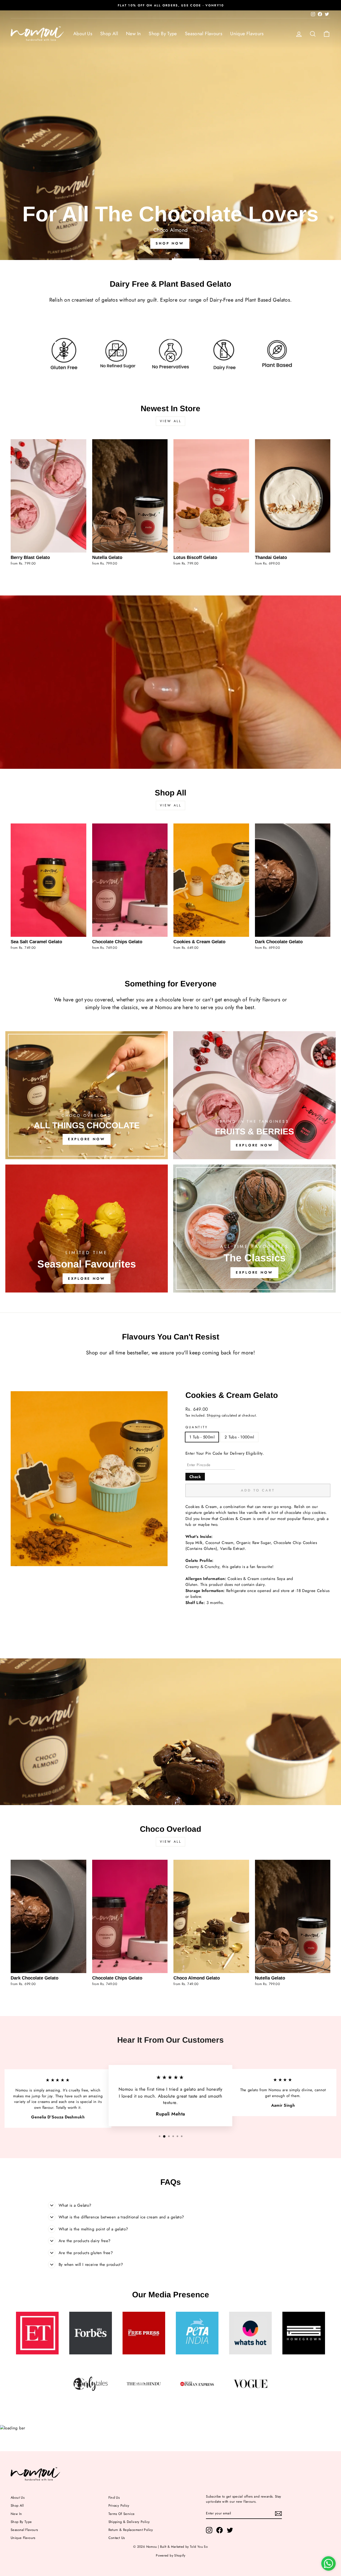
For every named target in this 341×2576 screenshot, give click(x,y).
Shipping (214, 1415)
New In (133, 34)
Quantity (197, 1427)
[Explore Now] (87, 1095)
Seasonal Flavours (204, 34)
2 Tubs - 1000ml (239, 1437)
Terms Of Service (122, 2514)
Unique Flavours (247, 34)
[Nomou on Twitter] (230, 2530)
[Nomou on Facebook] (220, 2530)
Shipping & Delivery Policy (129, 2522)
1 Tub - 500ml (202, 1437)
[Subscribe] (278, 2513)
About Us (83, 34)
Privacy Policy (119, 2505)
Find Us (114, 2497)
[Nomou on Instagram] (209, 2530)
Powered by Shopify (170, 2555)
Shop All (109, 34)
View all (171, 421)
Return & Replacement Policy (131, 2530)
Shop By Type (163, 34)
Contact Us (117, 2538)
